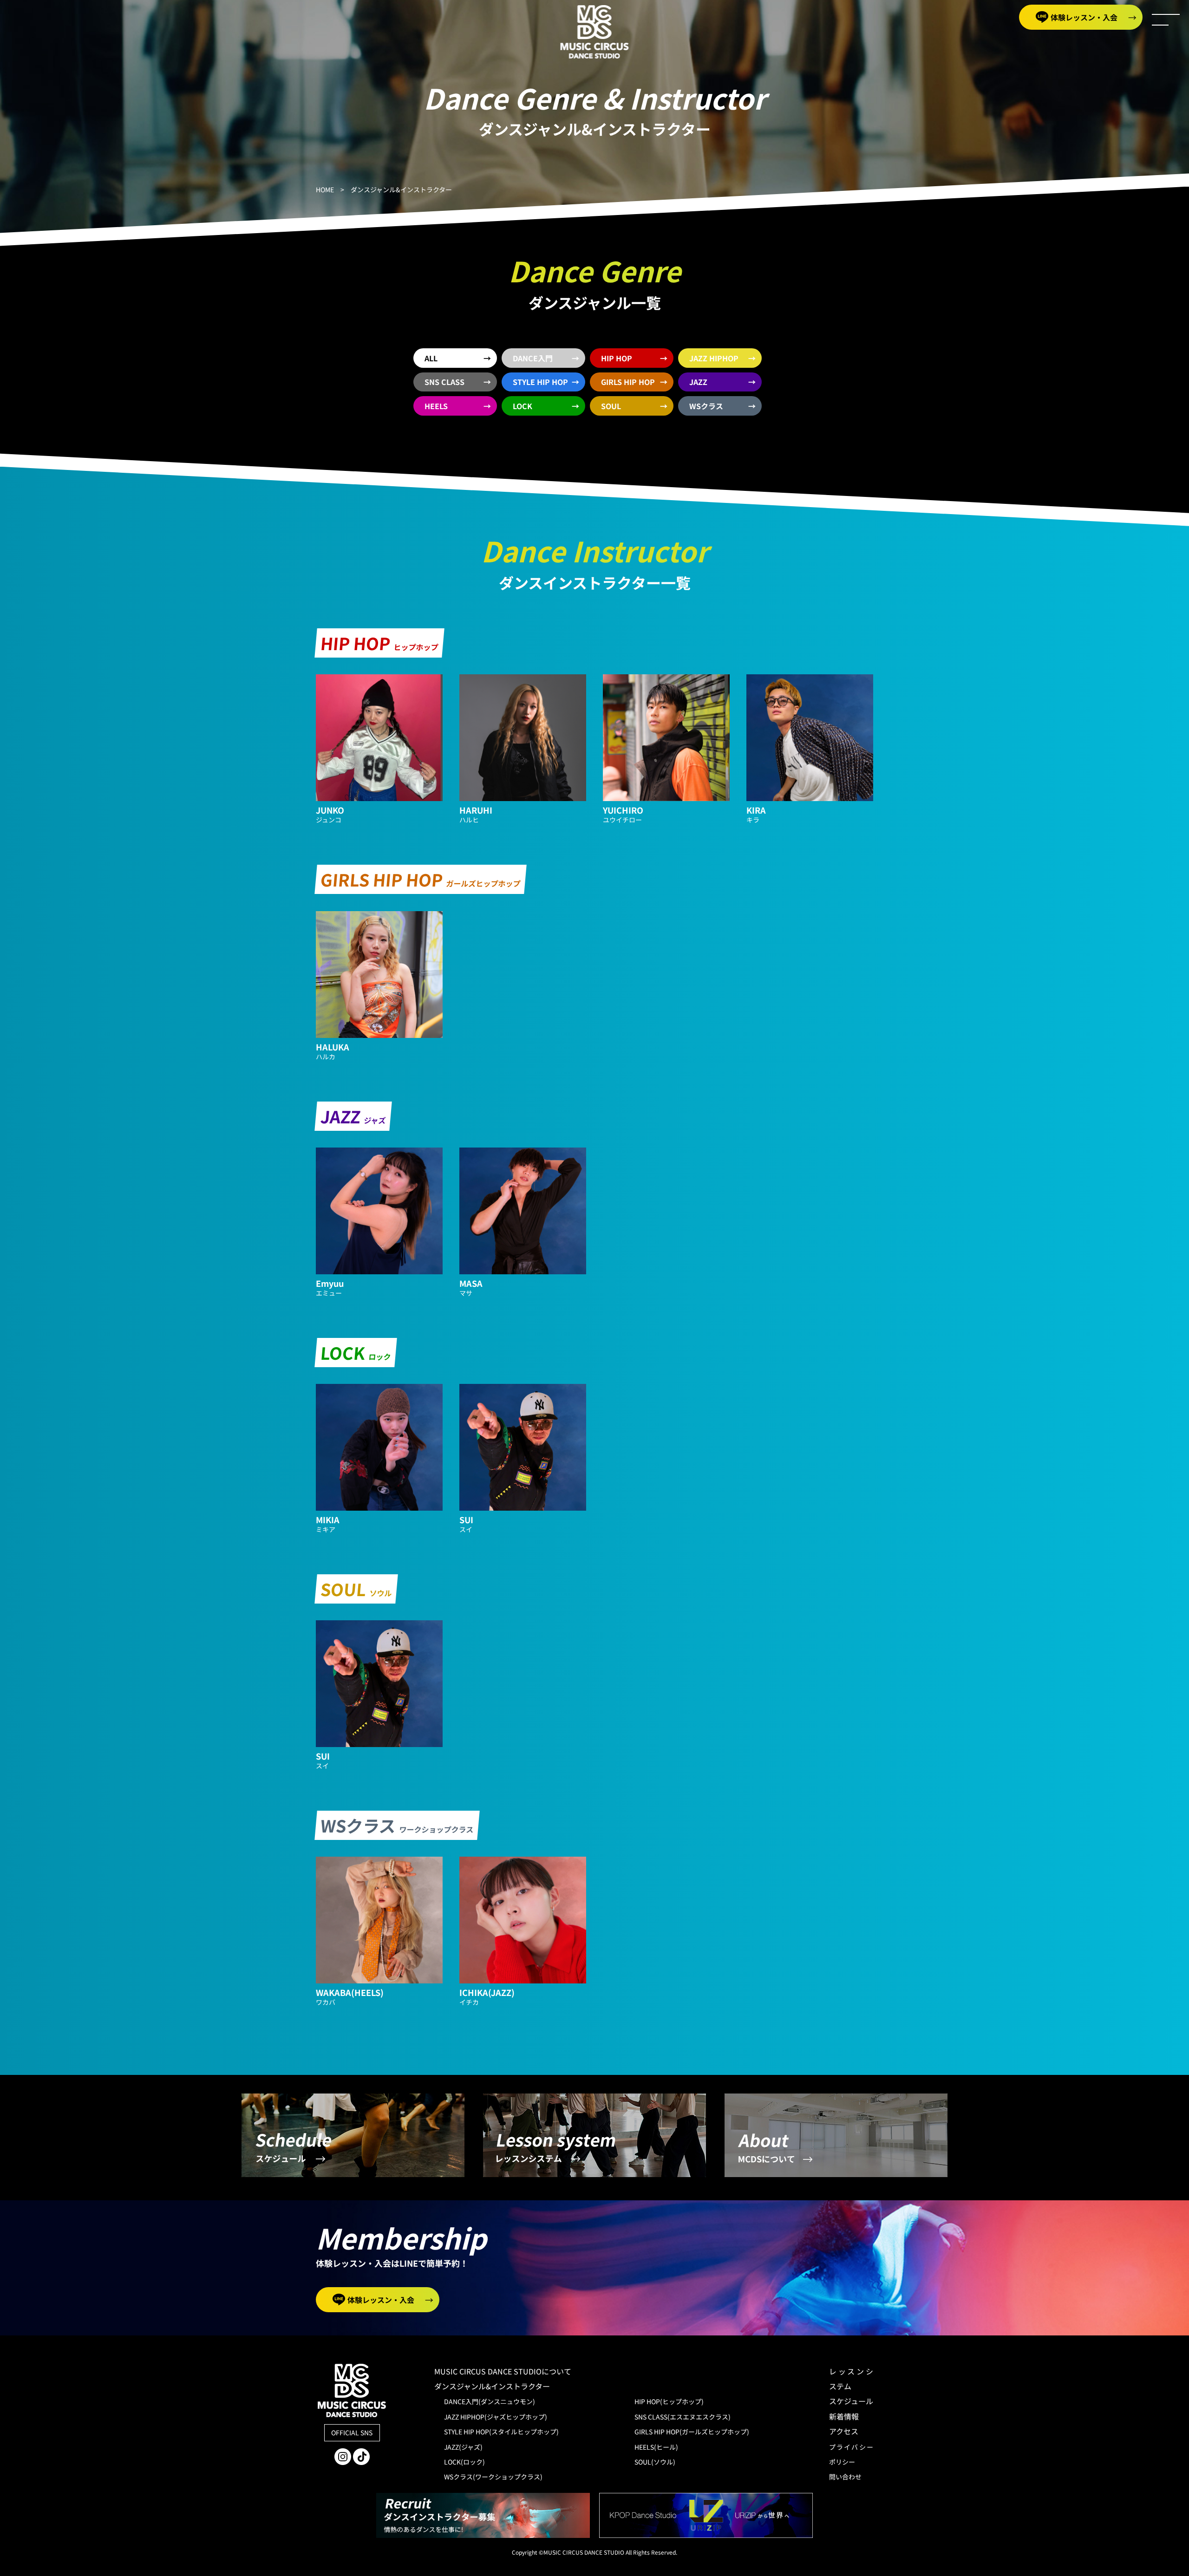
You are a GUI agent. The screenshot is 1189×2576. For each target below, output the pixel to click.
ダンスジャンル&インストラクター (492, 2386)
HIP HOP (617, 358)
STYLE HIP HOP (540, 382)
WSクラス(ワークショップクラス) (493, 2477)
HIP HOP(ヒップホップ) (669, 2401)
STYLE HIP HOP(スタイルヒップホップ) (501, 2432)
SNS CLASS (444, 382)
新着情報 (844, 2416)
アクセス (844, 2431)
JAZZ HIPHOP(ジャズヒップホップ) (496, 2417)
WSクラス (706, 406)
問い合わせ (845, 2477)
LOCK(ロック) (464, 2462)
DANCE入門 (533, 358)
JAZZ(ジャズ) (463, 2447)
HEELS (436, 406)
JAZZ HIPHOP (714, 358)
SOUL (611, 406)
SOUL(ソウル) (655, 2462)
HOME (325, 189)
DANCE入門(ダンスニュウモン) (490, 2401)
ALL (431, 358)
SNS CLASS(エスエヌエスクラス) (683, 2417)
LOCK (523, 406)
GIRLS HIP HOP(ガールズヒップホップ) (692, 2432)
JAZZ (698, 382)
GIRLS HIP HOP (628, 382)
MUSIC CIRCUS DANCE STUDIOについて (510, 2371)
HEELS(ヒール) (656, 2447)
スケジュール (851, 2401)
